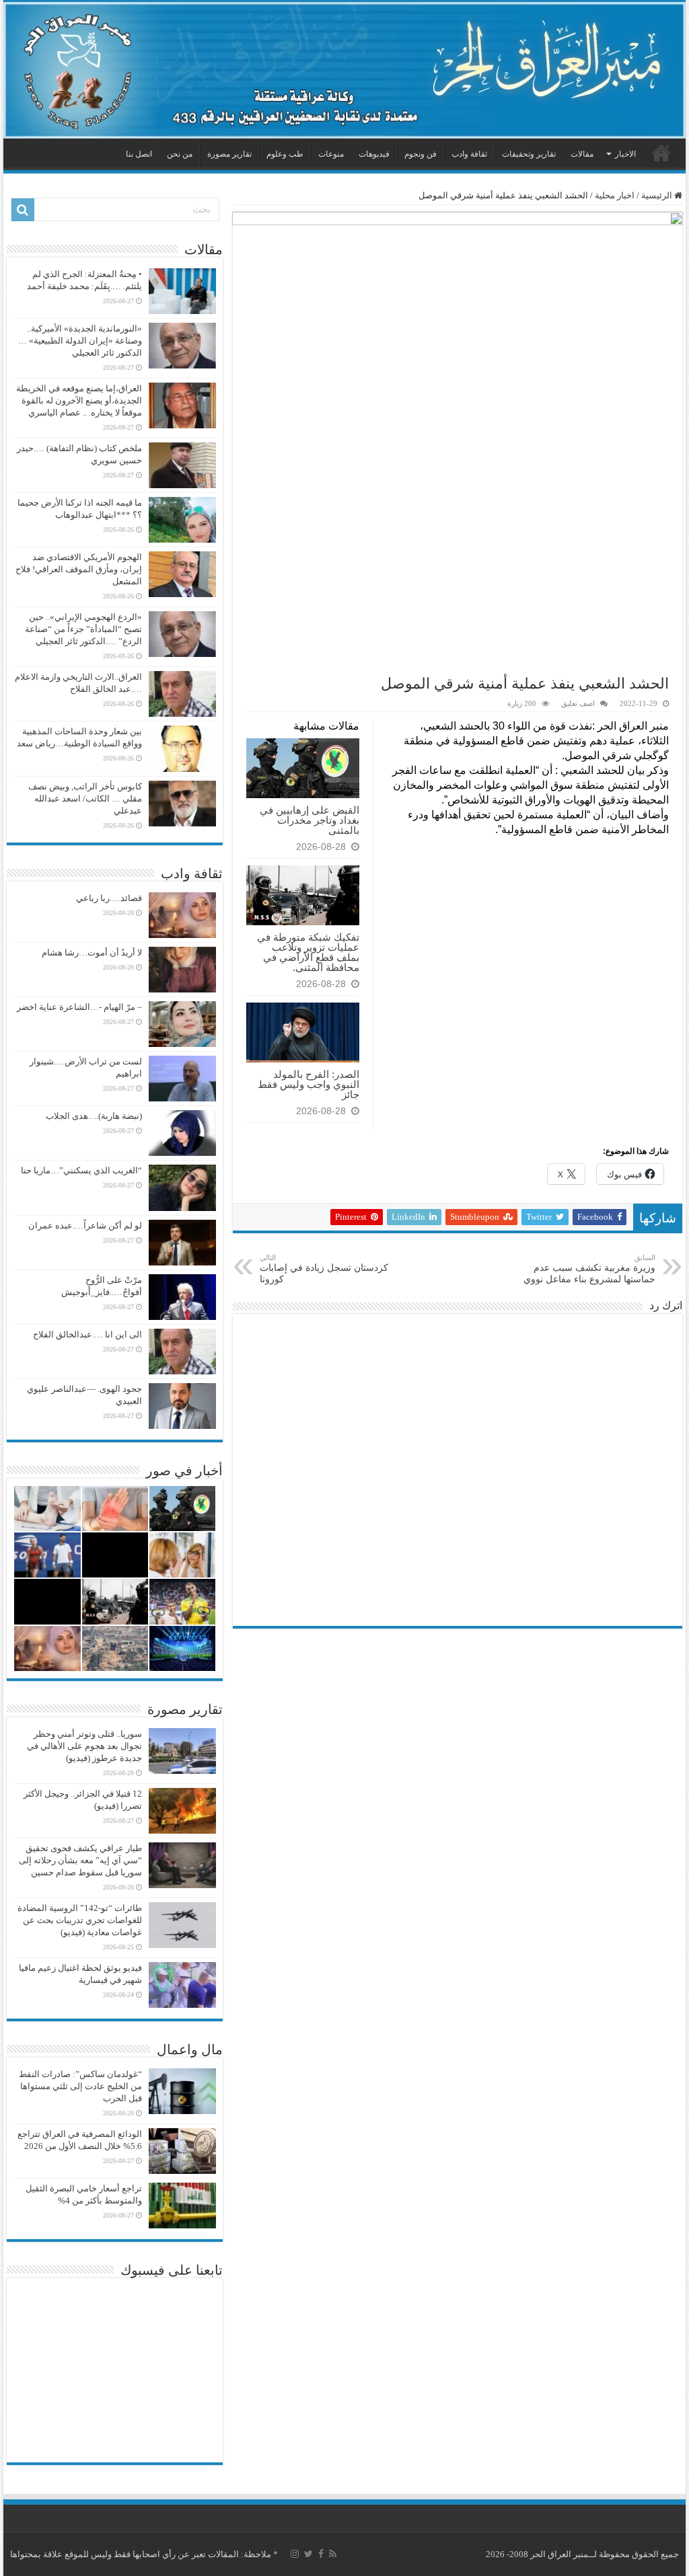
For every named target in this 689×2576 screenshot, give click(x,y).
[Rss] (333, 2554)
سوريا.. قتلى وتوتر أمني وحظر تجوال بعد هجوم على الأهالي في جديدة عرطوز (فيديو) (84, 1746)
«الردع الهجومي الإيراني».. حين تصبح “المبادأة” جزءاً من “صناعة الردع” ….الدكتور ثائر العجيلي (83, 629)
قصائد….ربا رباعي (109, 898)
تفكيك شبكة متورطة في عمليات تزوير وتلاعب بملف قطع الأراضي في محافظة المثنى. (308, 952)
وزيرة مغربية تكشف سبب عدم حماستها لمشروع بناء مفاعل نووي (589, 1269)
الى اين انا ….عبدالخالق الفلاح (87, 1334)
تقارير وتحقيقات (529, 154)
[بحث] (23, 210)
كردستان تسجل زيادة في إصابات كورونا (324, 1269)
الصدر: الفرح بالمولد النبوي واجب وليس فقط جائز (309, 1084)
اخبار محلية (615, 195)
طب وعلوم (285, 154)
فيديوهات (374, 154)
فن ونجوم (421, 154)
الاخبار (625, 154)
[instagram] (295, 2554)
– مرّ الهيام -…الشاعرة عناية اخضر (79, 1007)
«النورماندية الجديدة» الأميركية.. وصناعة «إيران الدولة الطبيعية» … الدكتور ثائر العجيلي (80, 341)
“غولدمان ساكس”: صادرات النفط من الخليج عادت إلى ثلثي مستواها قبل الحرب (80, 2086)
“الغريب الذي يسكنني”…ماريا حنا (81, 1170)
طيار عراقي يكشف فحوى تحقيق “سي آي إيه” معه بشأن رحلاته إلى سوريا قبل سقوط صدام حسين (80, 1860)
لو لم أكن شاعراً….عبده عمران (85, 1225)
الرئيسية (661, 153)
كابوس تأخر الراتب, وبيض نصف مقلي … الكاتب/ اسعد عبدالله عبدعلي (85, 798)
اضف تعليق (578, 703)
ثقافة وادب (469, 154)
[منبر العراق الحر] (344, 70)
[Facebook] (321, 2554)
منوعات (331, 154)
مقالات (582, 154)
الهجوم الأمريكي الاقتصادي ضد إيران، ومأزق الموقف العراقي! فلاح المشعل (79, 569)
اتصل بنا (139, 154)
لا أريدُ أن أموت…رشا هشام (92, 952)
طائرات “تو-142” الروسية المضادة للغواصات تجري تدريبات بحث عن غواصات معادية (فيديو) (80, 1920)
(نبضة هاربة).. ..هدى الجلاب (94, 1116)
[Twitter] (309, 2554)
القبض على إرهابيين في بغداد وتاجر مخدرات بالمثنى (310, 820)
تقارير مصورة (229, 154)
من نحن (180, 154)
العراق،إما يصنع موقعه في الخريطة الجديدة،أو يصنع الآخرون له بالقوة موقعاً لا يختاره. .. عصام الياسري (79, 400)
